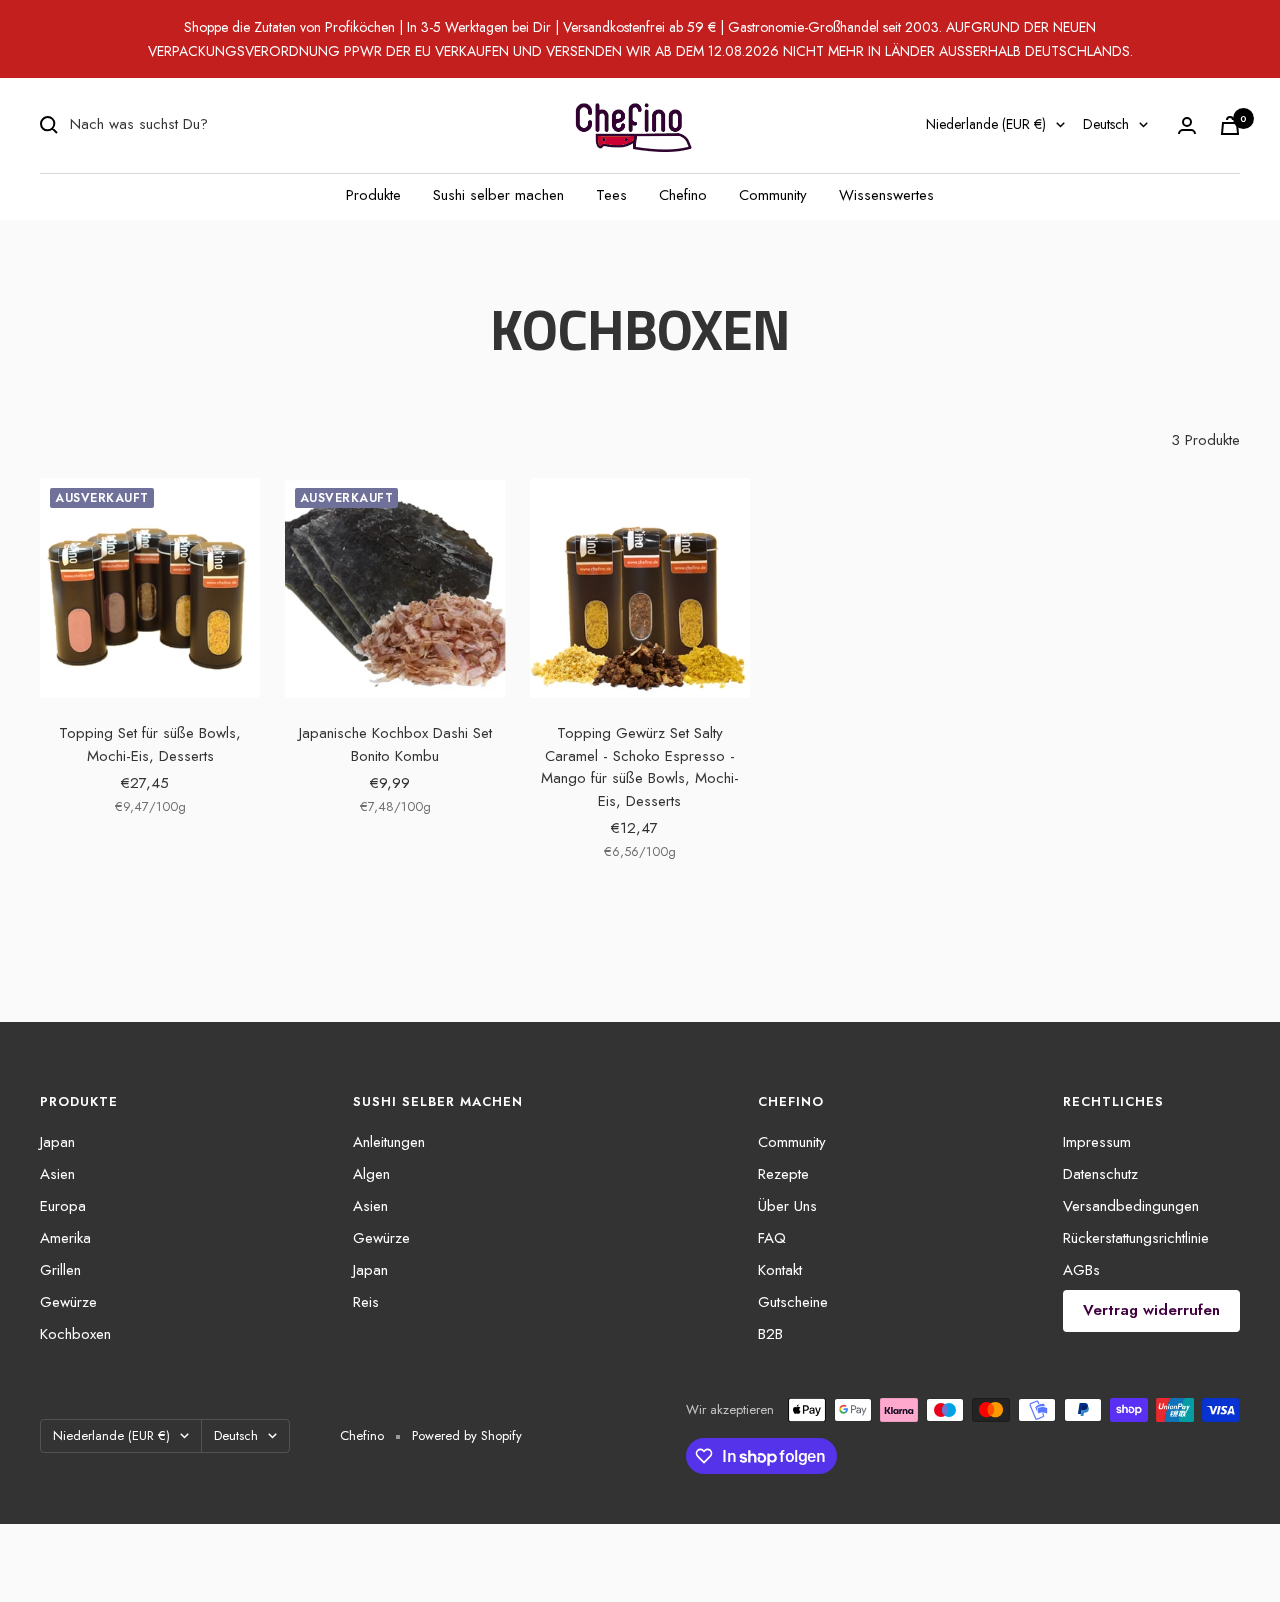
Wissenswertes (886, 195)
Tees (611, 195)
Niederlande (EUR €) (986, 124)
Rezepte (783, 1174)
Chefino (683, 195)
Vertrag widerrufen (1151, 1310)
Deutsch (1106, 124)
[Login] (1187, 125)
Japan (57, 1142)
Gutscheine (793, 1302)
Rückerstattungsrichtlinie (1136, 1238)
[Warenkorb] (1230, 125)
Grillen (60, 1270)
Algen (371, 1174)
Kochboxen (75, 1334)
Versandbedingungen (1131, 1206)
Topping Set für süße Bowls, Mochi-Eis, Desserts (150, 744)
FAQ (772, 1238)
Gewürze (68, 1302)
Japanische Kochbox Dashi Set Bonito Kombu (395, 744)
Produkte (373, 195)
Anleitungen (389, 1142)
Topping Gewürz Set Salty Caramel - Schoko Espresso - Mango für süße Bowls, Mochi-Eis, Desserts (640, 767)
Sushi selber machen (498, 195)
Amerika (65, 1238)
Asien (57, 1174)
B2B (770, 1334)
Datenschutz (1100, 1174)
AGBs (1081, 1270)
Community (773, 195)
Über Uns (787, 1206)
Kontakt (780, 1270)
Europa (63, 1206)
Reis (366, 1302)
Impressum (1097, 1142)
